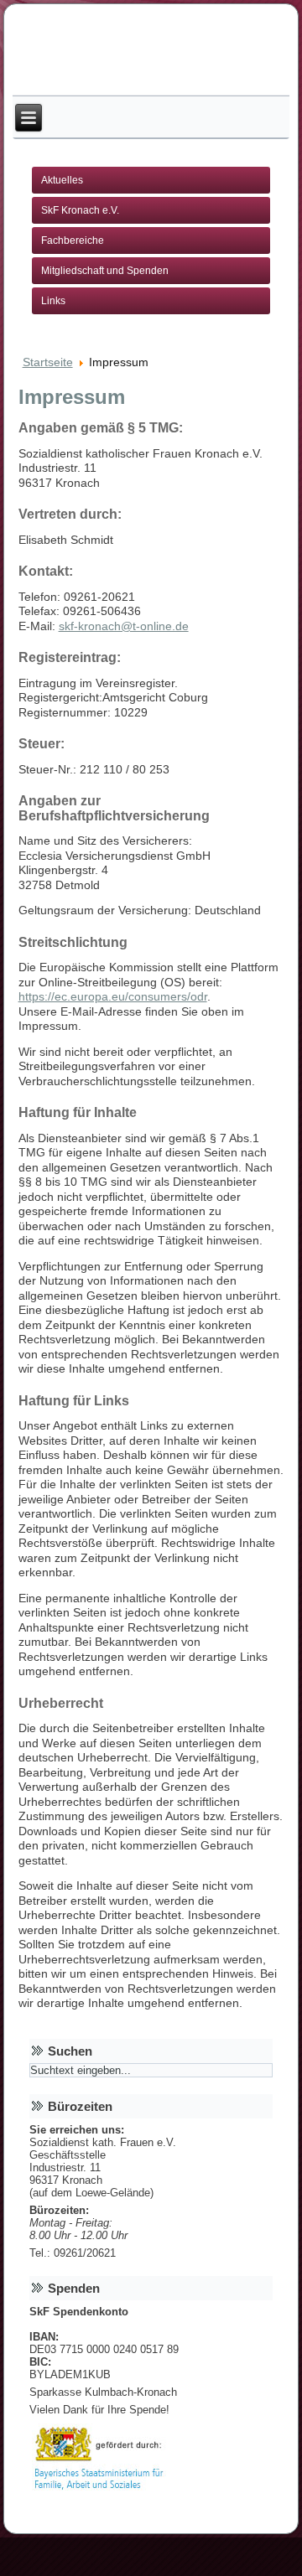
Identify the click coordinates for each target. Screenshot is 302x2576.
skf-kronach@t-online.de (124, 626)
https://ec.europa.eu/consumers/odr (113, 996)
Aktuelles (62, 180)
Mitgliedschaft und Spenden (105, 271)
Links (53, 301)
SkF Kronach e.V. (80, 210)
